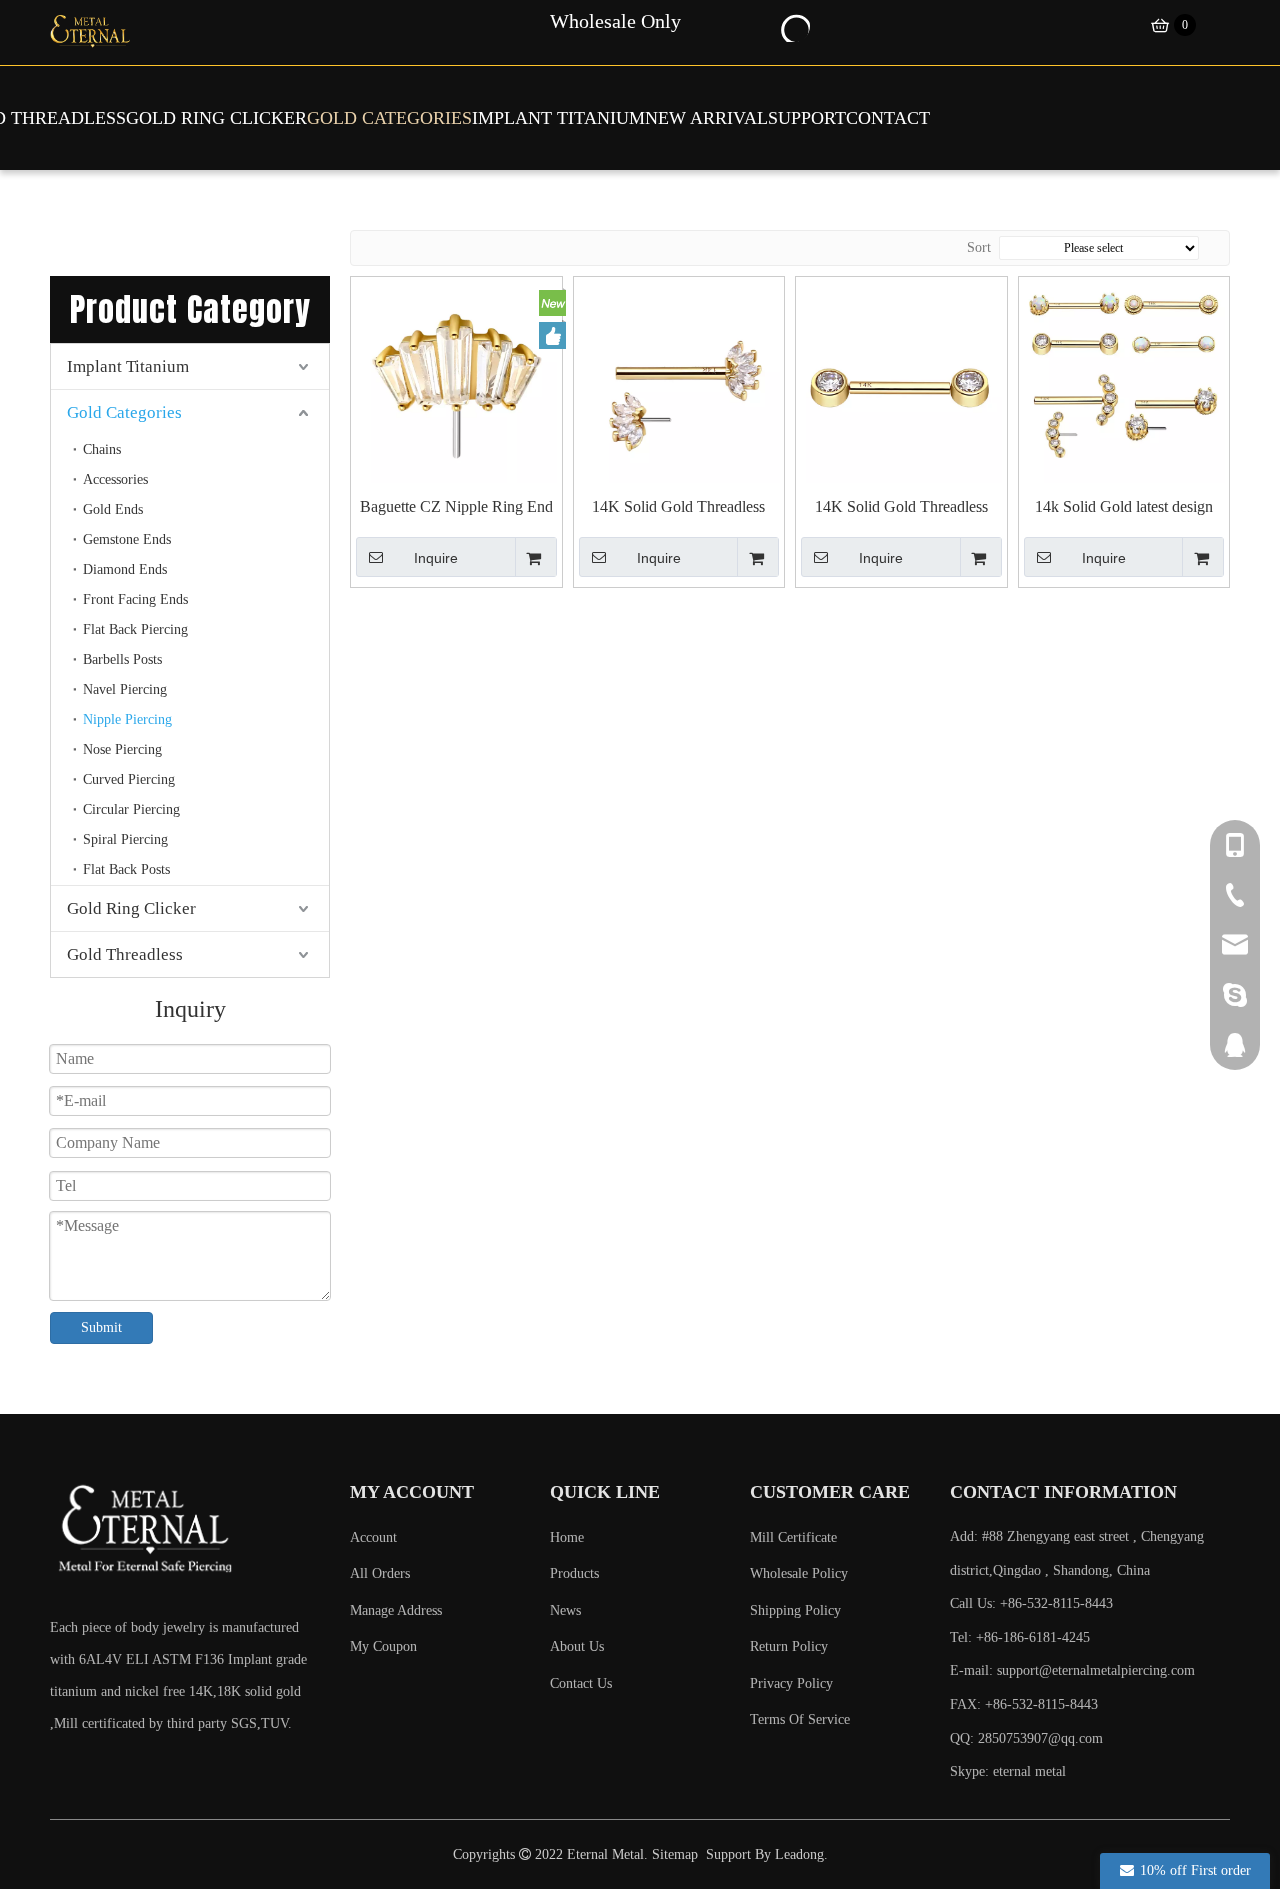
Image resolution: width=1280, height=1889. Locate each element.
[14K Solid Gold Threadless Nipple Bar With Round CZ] (901, 380)
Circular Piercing (131, 809)
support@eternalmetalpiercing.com (1096, 1670)
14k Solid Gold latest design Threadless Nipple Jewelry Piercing (1124, 507)
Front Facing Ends (135, 599)
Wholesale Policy (799, 1573)
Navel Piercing (125, 689)
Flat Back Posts (126, 869)
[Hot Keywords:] (794, 26)
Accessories (115, 479)
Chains (102, 449)
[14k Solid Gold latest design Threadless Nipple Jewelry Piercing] (1124, 380)
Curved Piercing (129, 779)
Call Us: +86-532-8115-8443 (1031, 1603)
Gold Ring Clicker (131, 908)
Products (574, 1573)
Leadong (799, 1854)
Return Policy (789, 1646)
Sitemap (675, 1854)
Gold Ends (113, 509)
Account (373, 1537)
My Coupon (383, 1646)
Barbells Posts (122, 659)
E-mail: (1072, 1670)
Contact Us (581, 1683)
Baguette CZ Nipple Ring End (456, 506)
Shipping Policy (795, 1610)
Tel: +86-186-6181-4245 (1020, 1637)
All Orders (380, 1573)
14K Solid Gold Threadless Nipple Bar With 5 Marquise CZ (678, 507)
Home (567, 1537)
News (565, 1610)
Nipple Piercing (127, 719)
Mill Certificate (793, 1537)
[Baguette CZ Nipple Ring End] (456, 380)
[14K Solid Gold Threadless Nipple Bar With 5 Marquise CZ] (679, 380)
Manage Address (396, 1610)
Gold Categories (124, 412)
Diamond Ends (125, 569)
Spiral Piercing (125, 839)
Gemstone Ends (127, 539)
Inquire (436, 558)
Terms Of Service (800, 1719)
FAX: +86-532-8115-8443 (1024, 1704)
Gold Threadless (125, 954)
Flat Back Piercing (135, 629)
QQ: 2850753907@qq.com (1026, 1738)
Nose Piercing (122, 749)
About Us (577, 1646)
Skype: (971, 1771)
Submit (101, 1327)
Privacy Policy (791, 1683)
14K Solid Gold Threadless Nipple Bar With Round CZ (901, 507)
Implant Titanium (128, 366)
